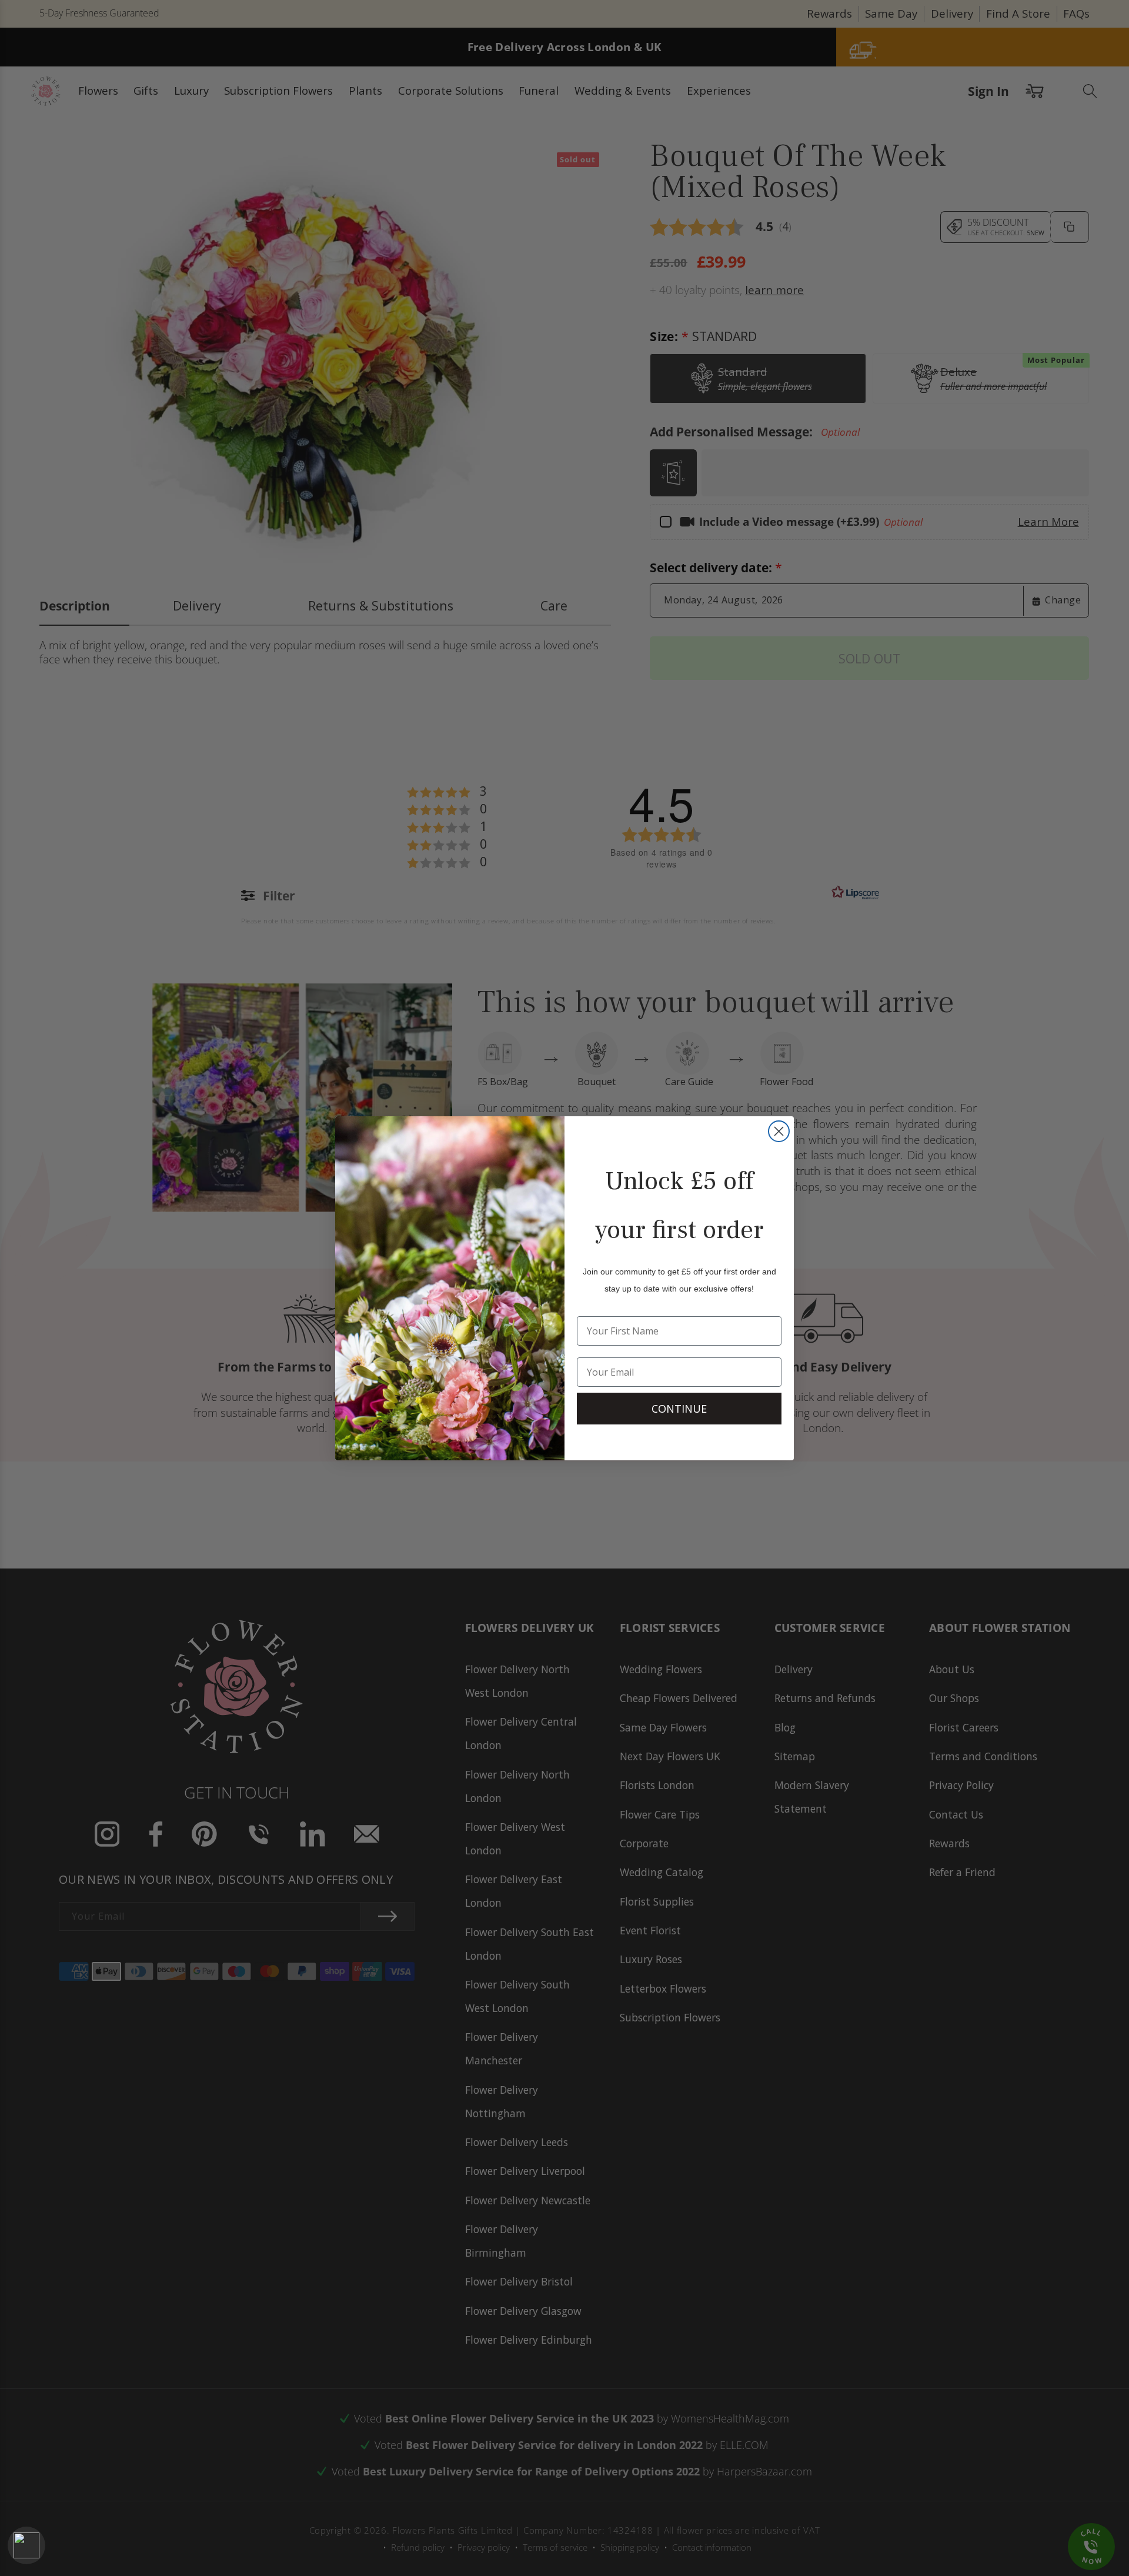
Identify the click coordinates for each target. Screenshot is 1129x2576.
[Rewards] (26, 2545)
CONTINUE (679, 1409)
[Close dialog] (779, 1131)
